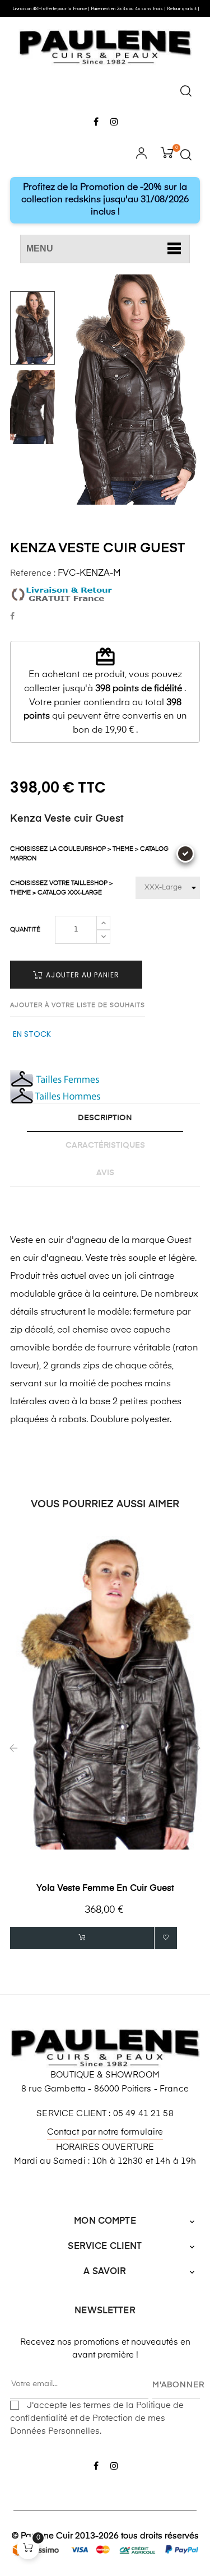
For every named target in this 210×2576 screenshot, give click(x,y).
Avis (105, 1173)
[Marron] (185, 854)
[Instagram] (115, 123)
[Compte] (141, 155)
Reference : (33, 573)
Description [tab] (105, 1118)
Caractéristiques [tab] (105, 1145)
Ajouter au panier (81, 975)
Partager (12, 617)
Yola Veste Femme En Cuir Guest (105, 1889)
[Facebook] (96, 123)
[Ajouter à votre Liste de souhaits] (166, 1938)
